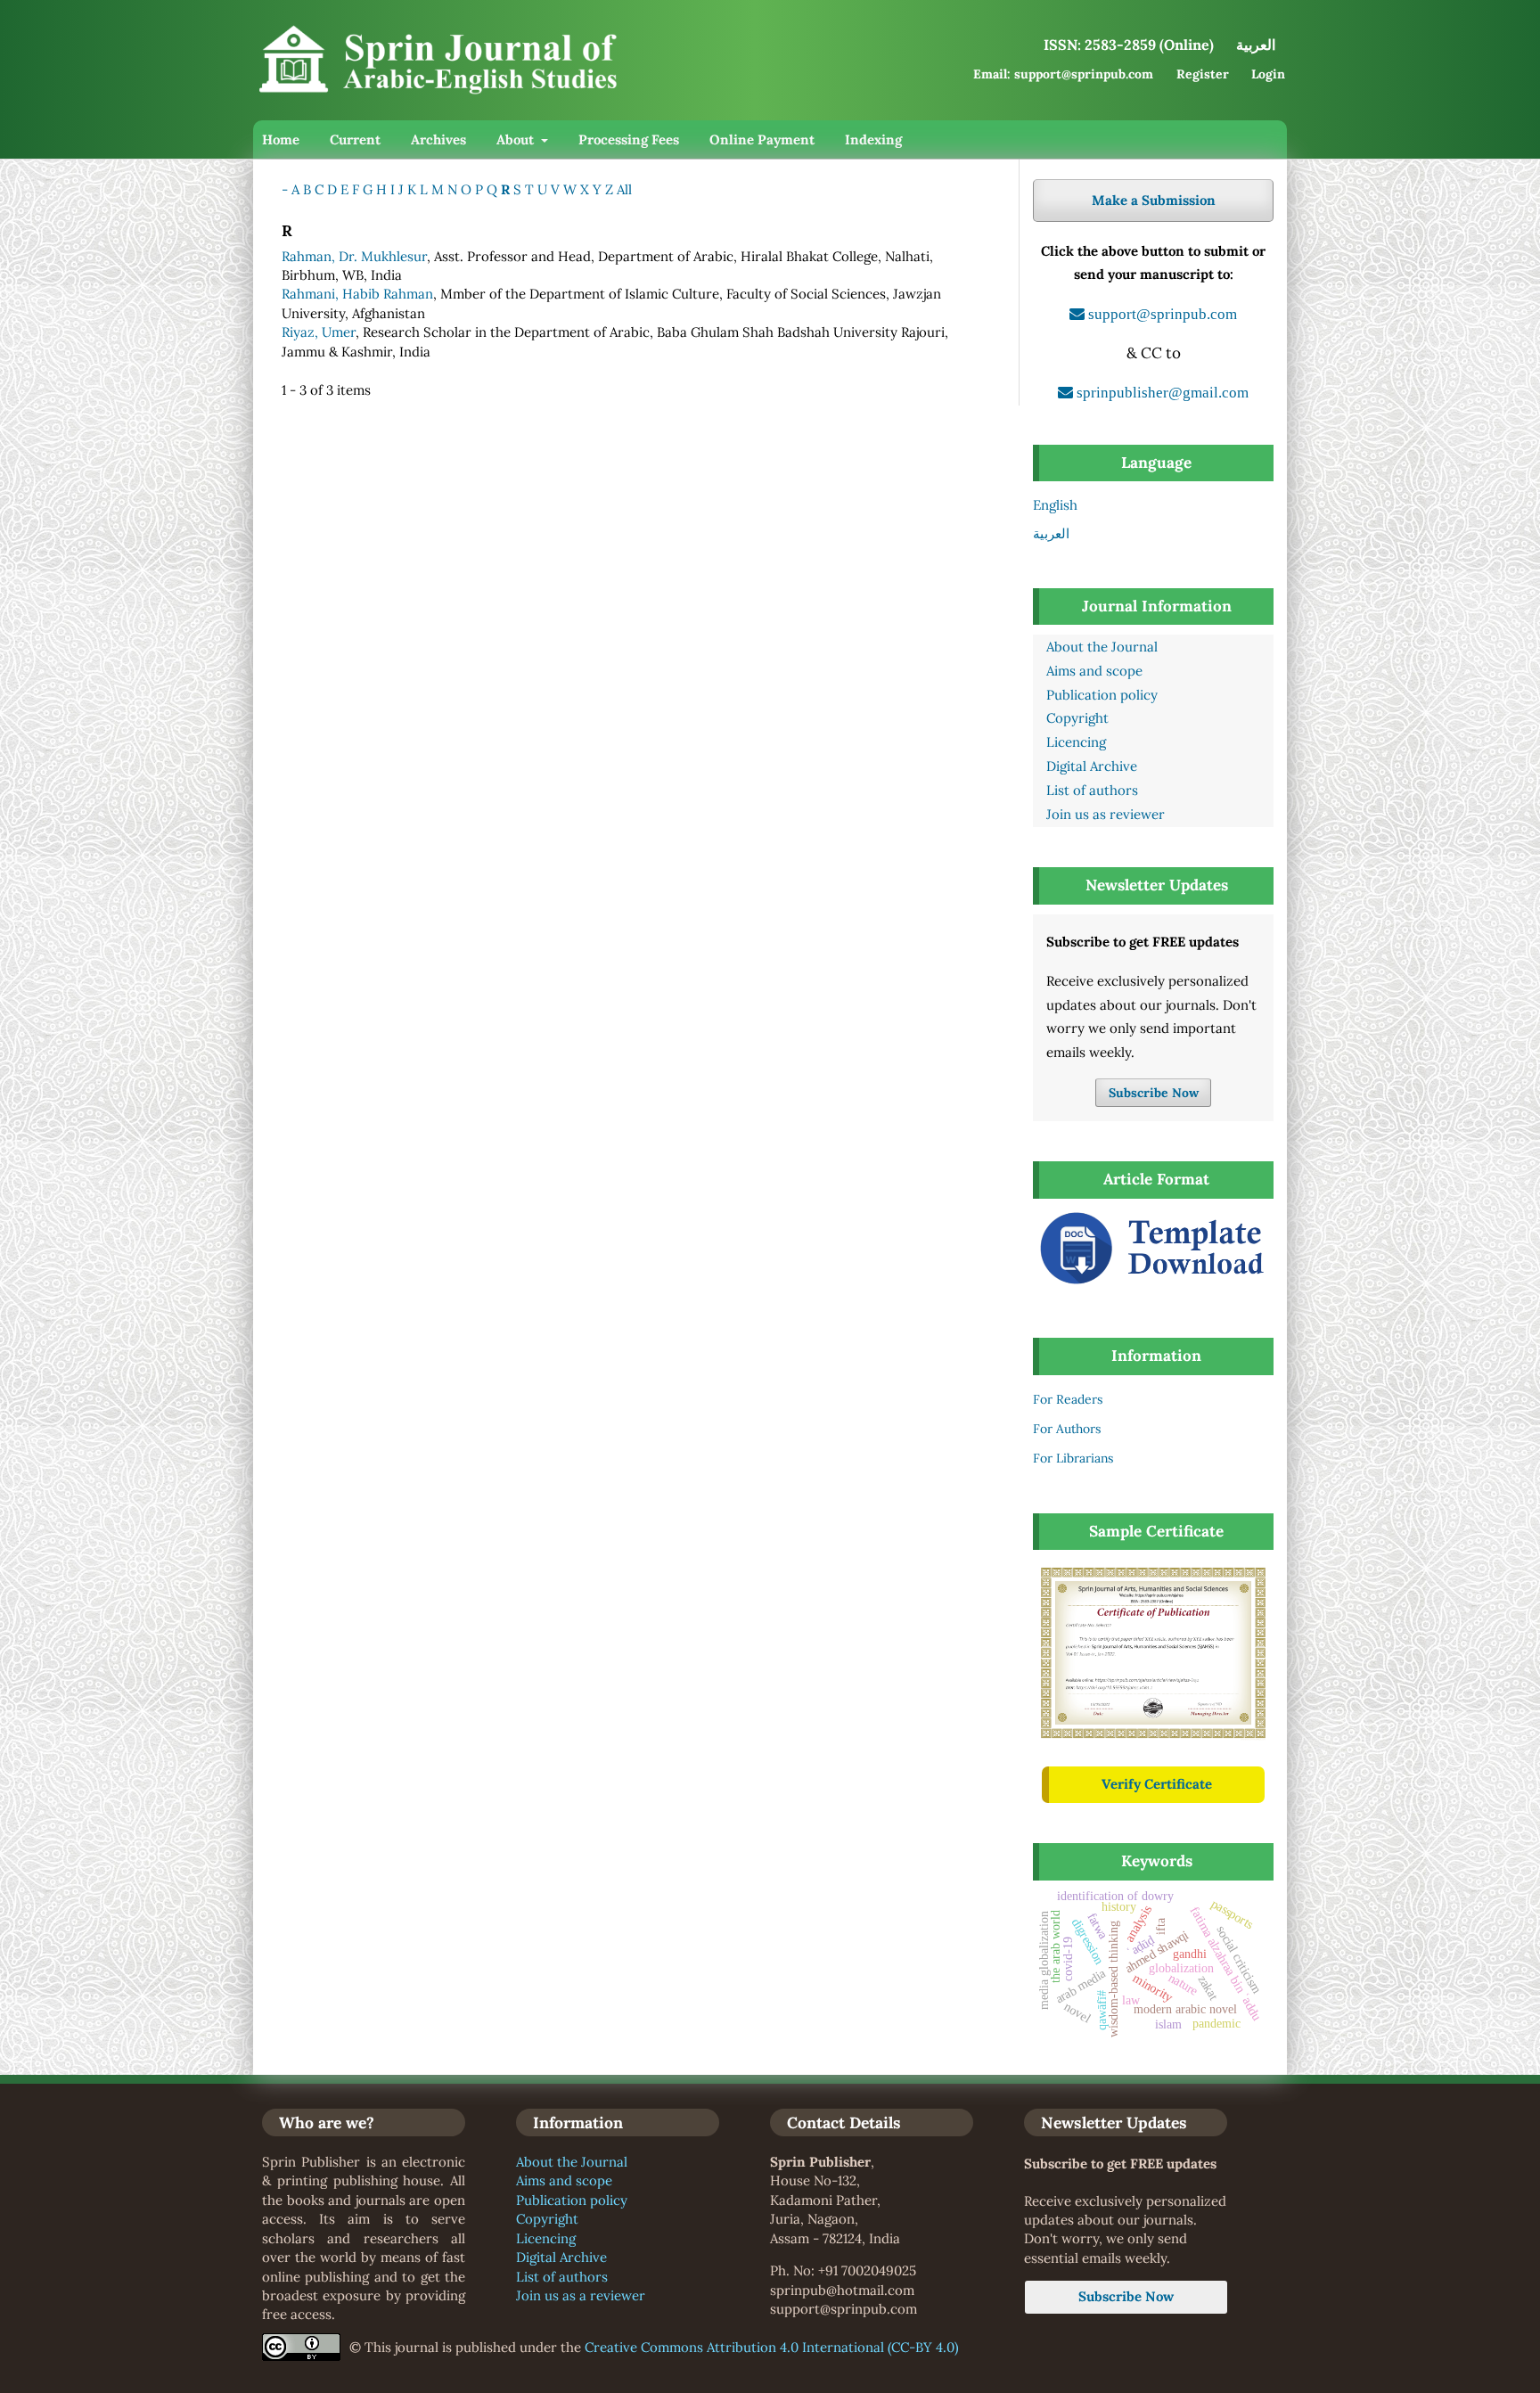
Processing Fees (629, 139)
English (1055, 505)
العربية (1051, 533)
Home (281, 139)
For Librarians (1073, 1458)
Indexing (873, 139)
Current (355, 139)
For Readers (1068, 1399)
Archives (438, 139)
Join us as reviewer (1106, 814)
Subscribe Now (1154, 1093)
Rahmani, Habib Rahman (357, 294)
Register (1203, 74)
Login (1268, 74)
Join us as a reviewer (581, 2295)
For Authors (1067, 1429)
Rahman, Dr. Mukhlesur (354, 256)
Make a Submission (1154, 200)
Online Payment (762, 139)
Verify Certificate (1157, 1784)
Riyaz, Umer (319, 332)
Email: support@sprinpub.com (1063, 74)
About (517, 139)
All (624, 189)
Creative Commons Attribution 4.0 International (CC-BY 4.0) (772, 2347)
